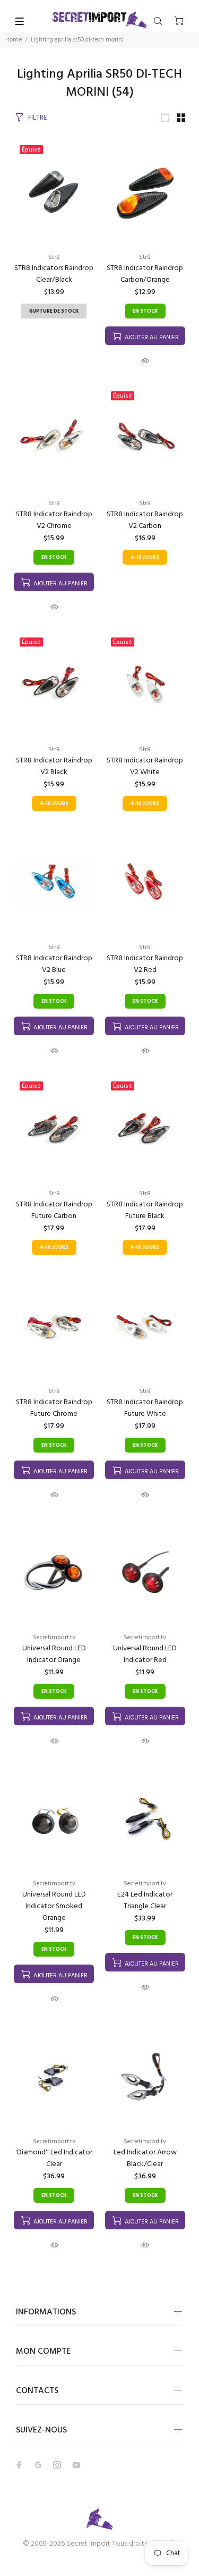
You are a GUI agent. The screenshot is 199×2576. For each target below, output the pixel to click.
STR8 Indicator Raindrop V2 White (145, 766)
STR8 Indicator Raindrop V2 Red (145, 964)
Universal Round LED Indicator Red (145, 1654)
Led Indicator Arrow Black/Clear (145, 2158)
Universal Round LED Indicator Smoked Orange (54, 1906)
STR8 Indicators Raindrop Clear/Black (54, 274)
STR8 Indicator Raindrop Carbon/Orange (145, 274)
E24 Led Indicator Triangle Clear (145, 1900)
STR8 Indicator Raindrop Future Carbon (54, 1210)
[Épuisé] (54, 193)
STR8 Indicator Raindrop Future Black (145, 1210)
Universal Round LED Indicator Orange (54, 1654)
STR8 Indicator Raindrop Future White (145, 1408)
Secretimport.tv (54, 1638)
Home (14, 40)
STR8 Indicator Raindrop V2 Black (54, 766)
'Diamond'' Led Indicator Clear (54, 2158)
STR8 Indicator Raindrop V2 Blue (54, 964)
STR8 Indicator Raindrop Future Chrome (54, 1408)
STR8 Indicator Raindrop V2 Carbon (145, 520)
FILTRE (37, 118)
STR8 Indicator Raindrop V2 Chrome (54, 520)
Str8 (54, 257)
